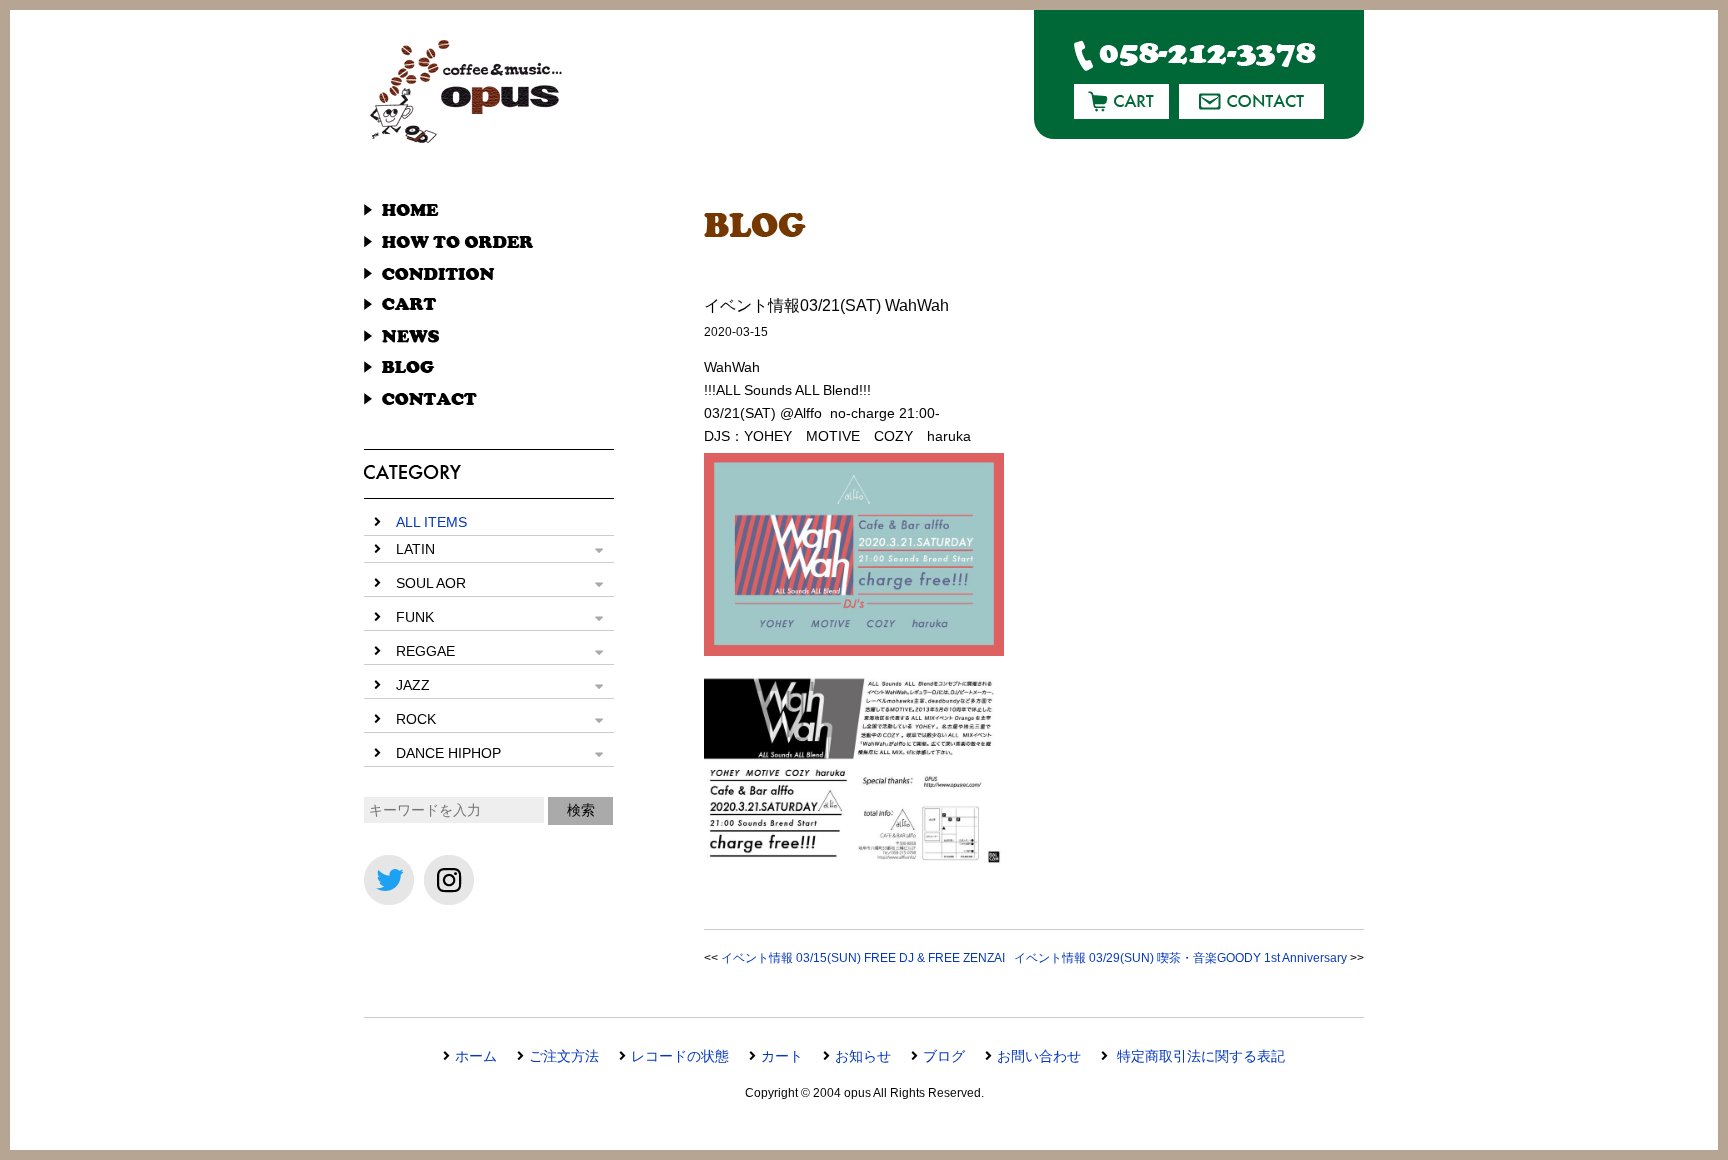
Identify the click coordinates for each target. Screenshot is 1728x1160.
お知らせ (863, 1056)
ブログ (944, 1056)
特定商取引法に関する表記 (1199, 1056)
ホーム (476, 1056)
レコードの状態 (680, 1056)
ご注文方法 (564, 1056)
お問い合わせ (1039, 1056)
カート (782, 1056)
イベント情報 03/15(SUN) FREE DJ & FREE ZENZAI (863, 958)
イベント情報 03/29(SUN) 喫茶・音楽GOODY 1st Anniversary (1180, 958)
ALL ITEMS (431, 522)
